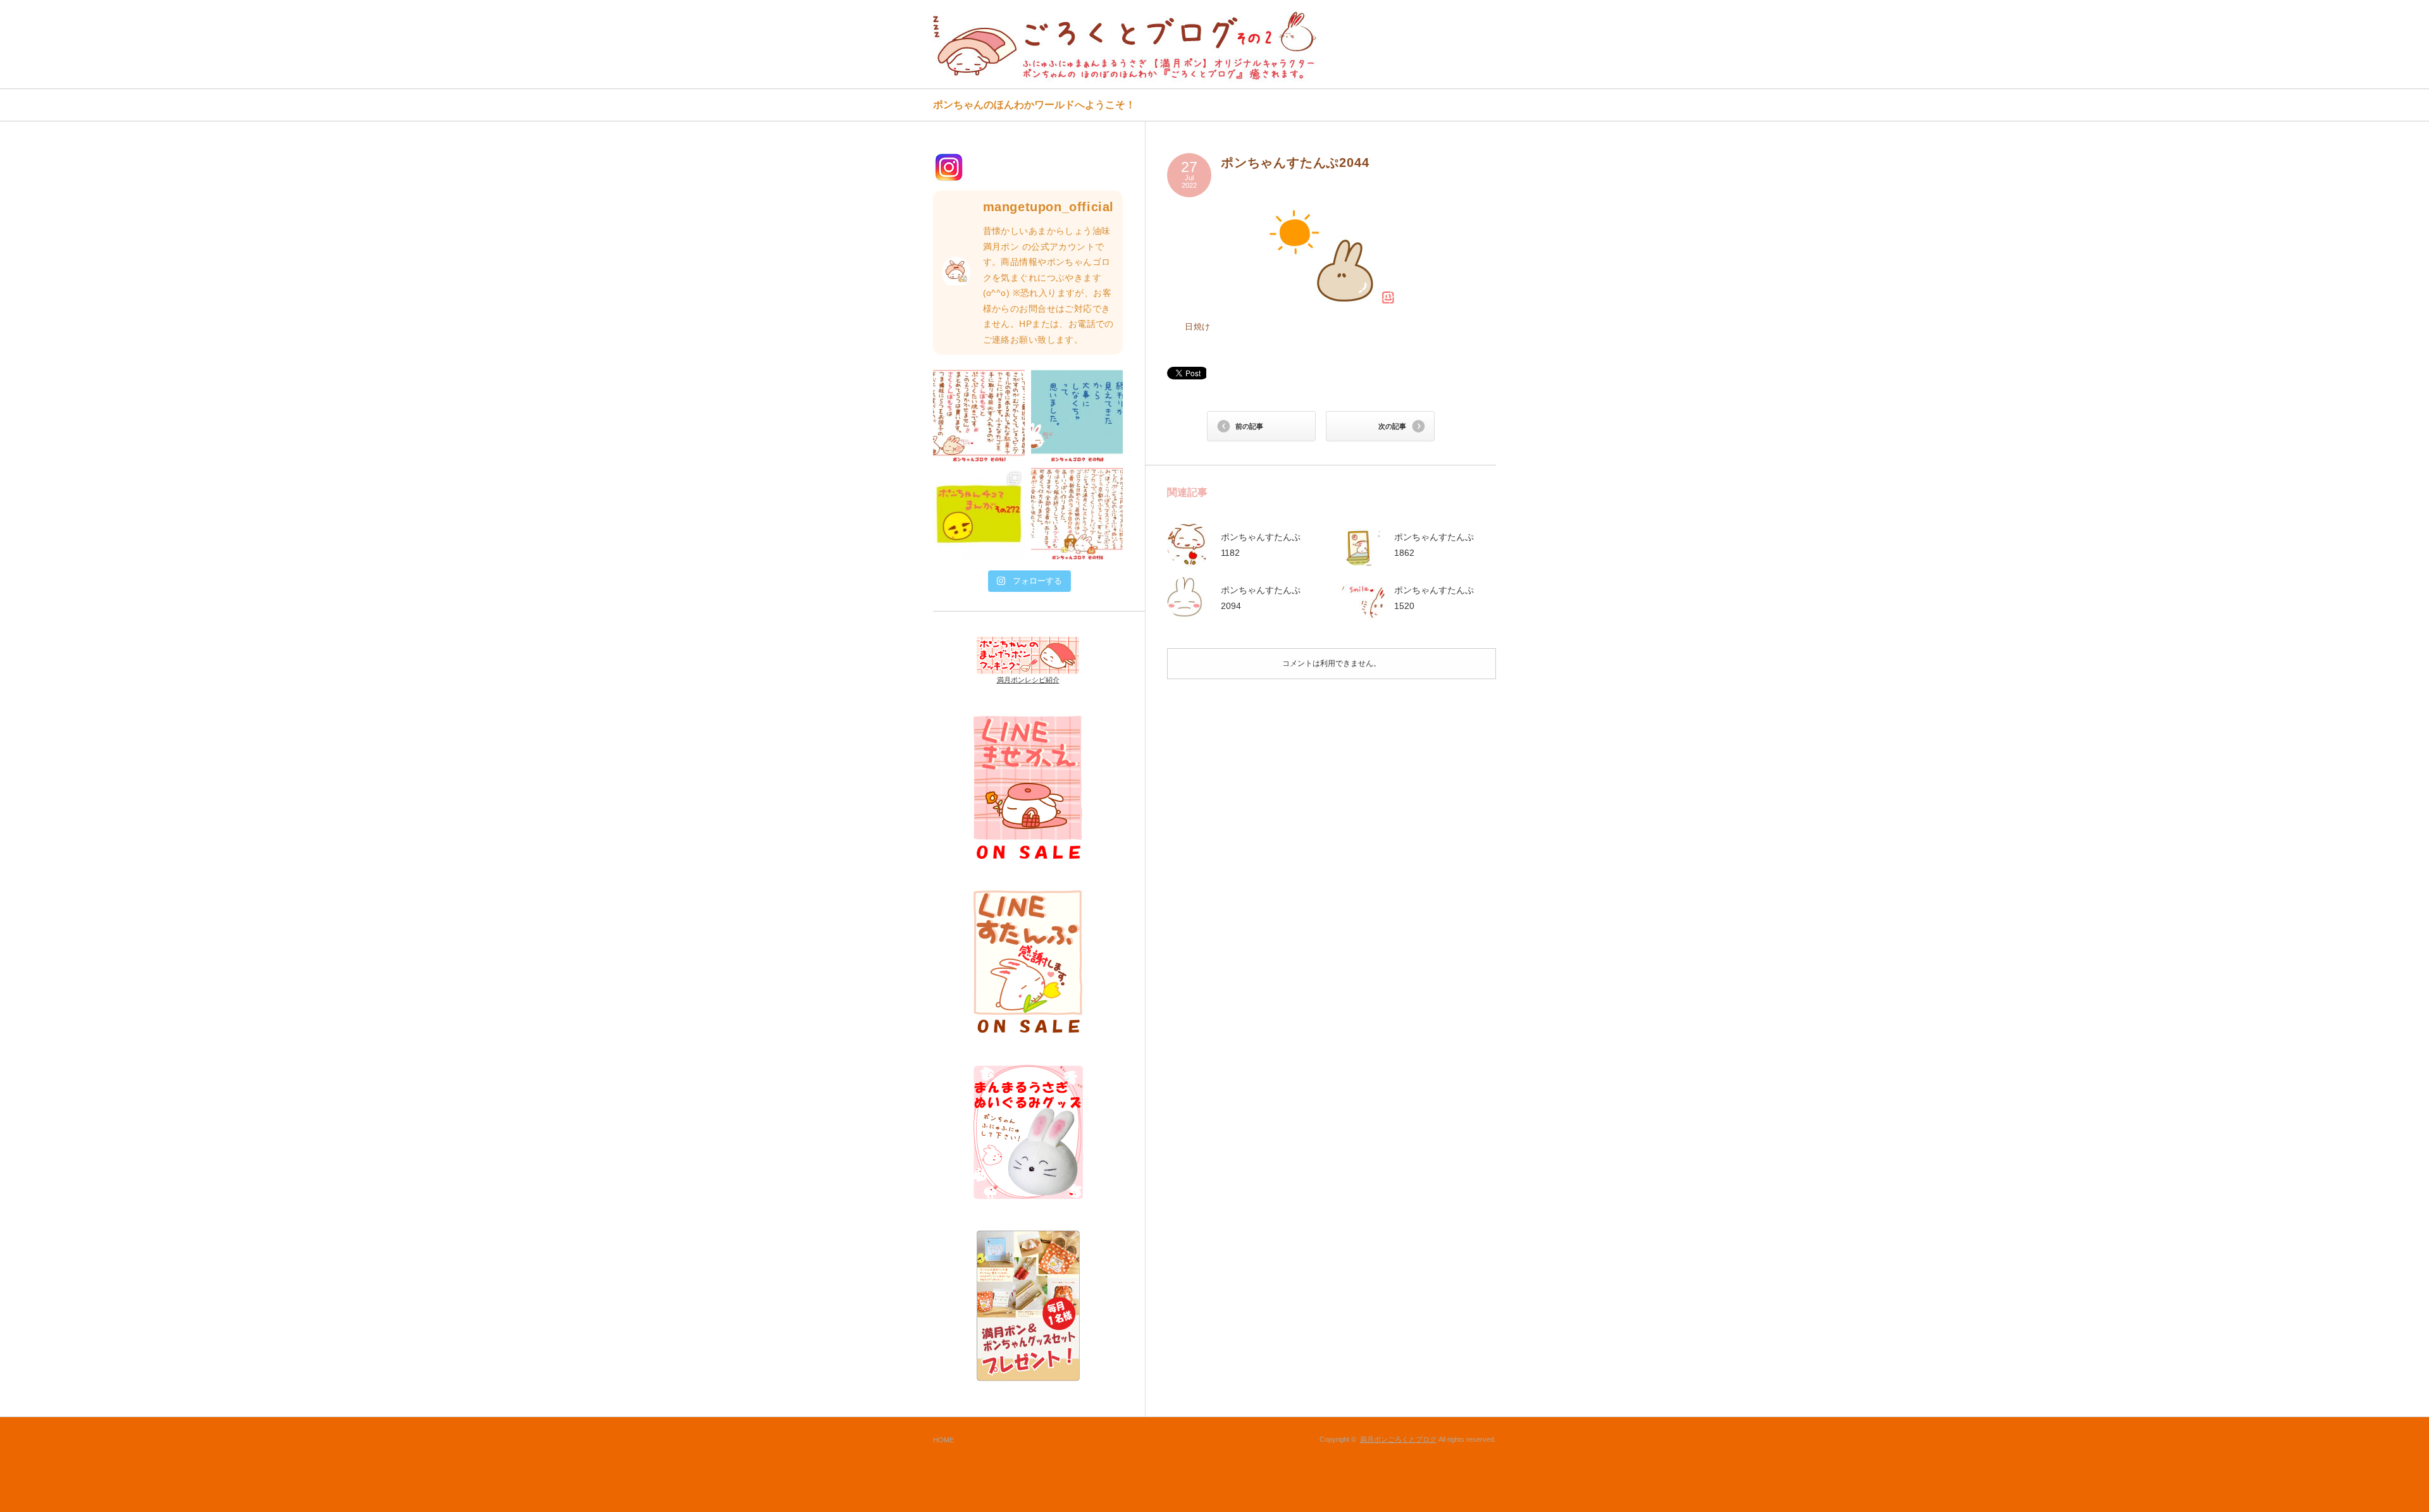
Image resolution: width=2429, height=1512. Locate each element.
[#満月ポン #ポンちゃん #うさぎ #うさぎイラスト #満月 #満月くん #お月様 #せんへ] (979, 416)
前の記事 (1249, 426)
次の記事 (1392, 426)
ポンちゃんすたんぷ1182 (1261, 545)
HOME (943, 1440)
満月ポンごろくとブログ (1398, 1439)
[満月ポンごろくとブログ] (1128, 46)
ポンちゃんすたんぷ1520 (1434, 598)
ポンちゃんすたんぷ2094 (1261, 598)
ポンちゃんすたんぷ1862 (1434, 545)
